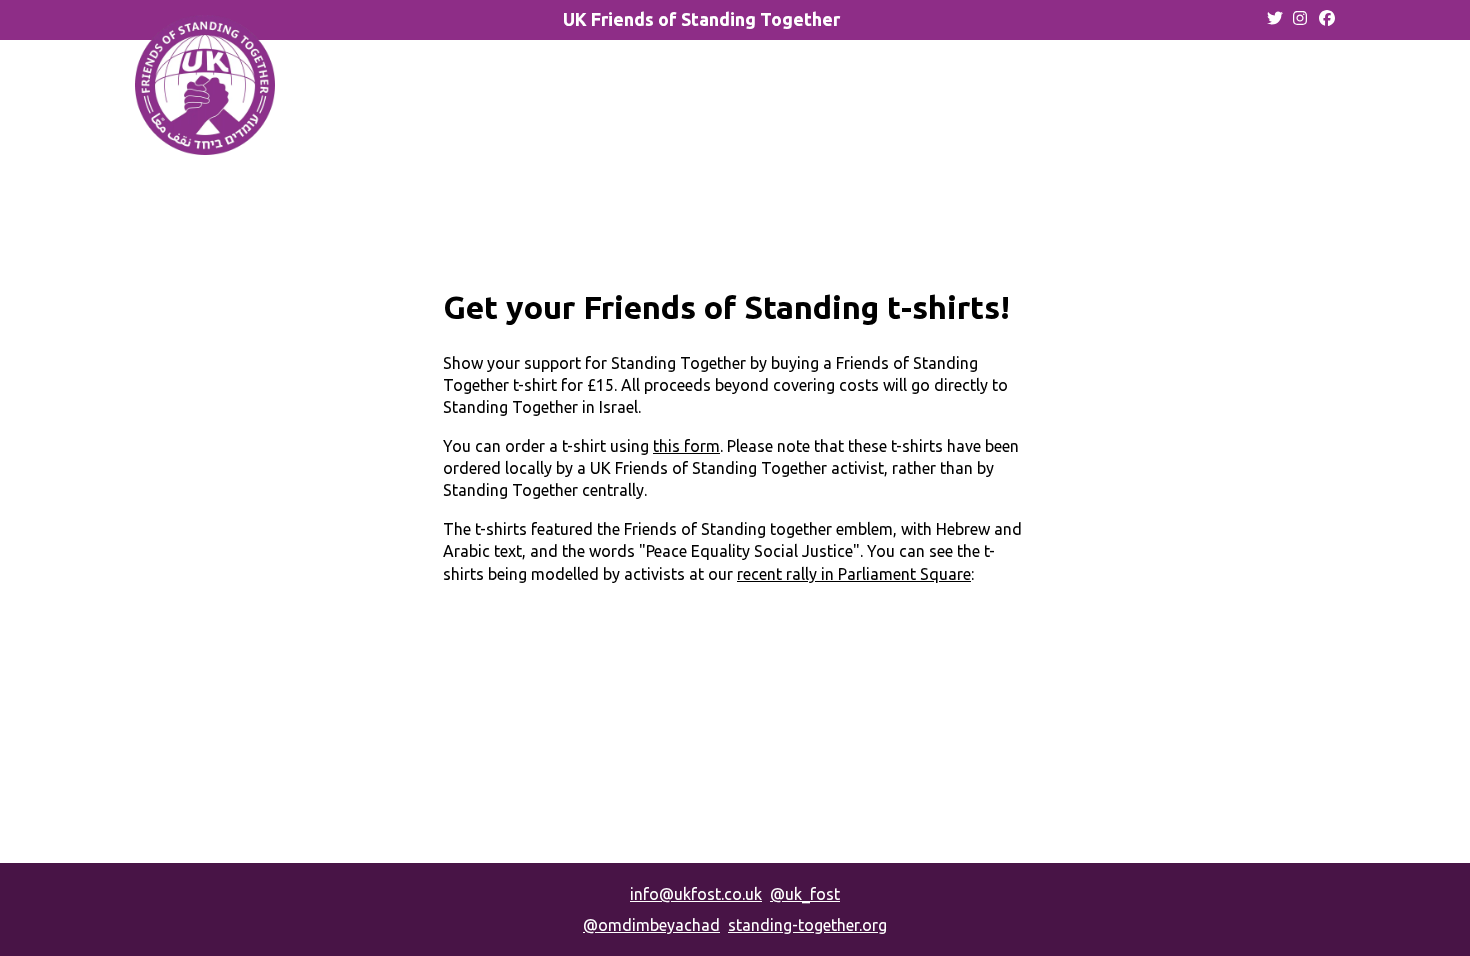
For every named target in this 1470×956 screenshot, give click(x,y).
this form (686, 446)
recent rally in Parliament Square (854, 574)
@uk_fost (805, 894)
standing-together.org (807, 925)
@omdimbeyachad (651, 925)
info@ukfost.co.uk (696, 894)
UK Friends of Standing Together (701, 19)
